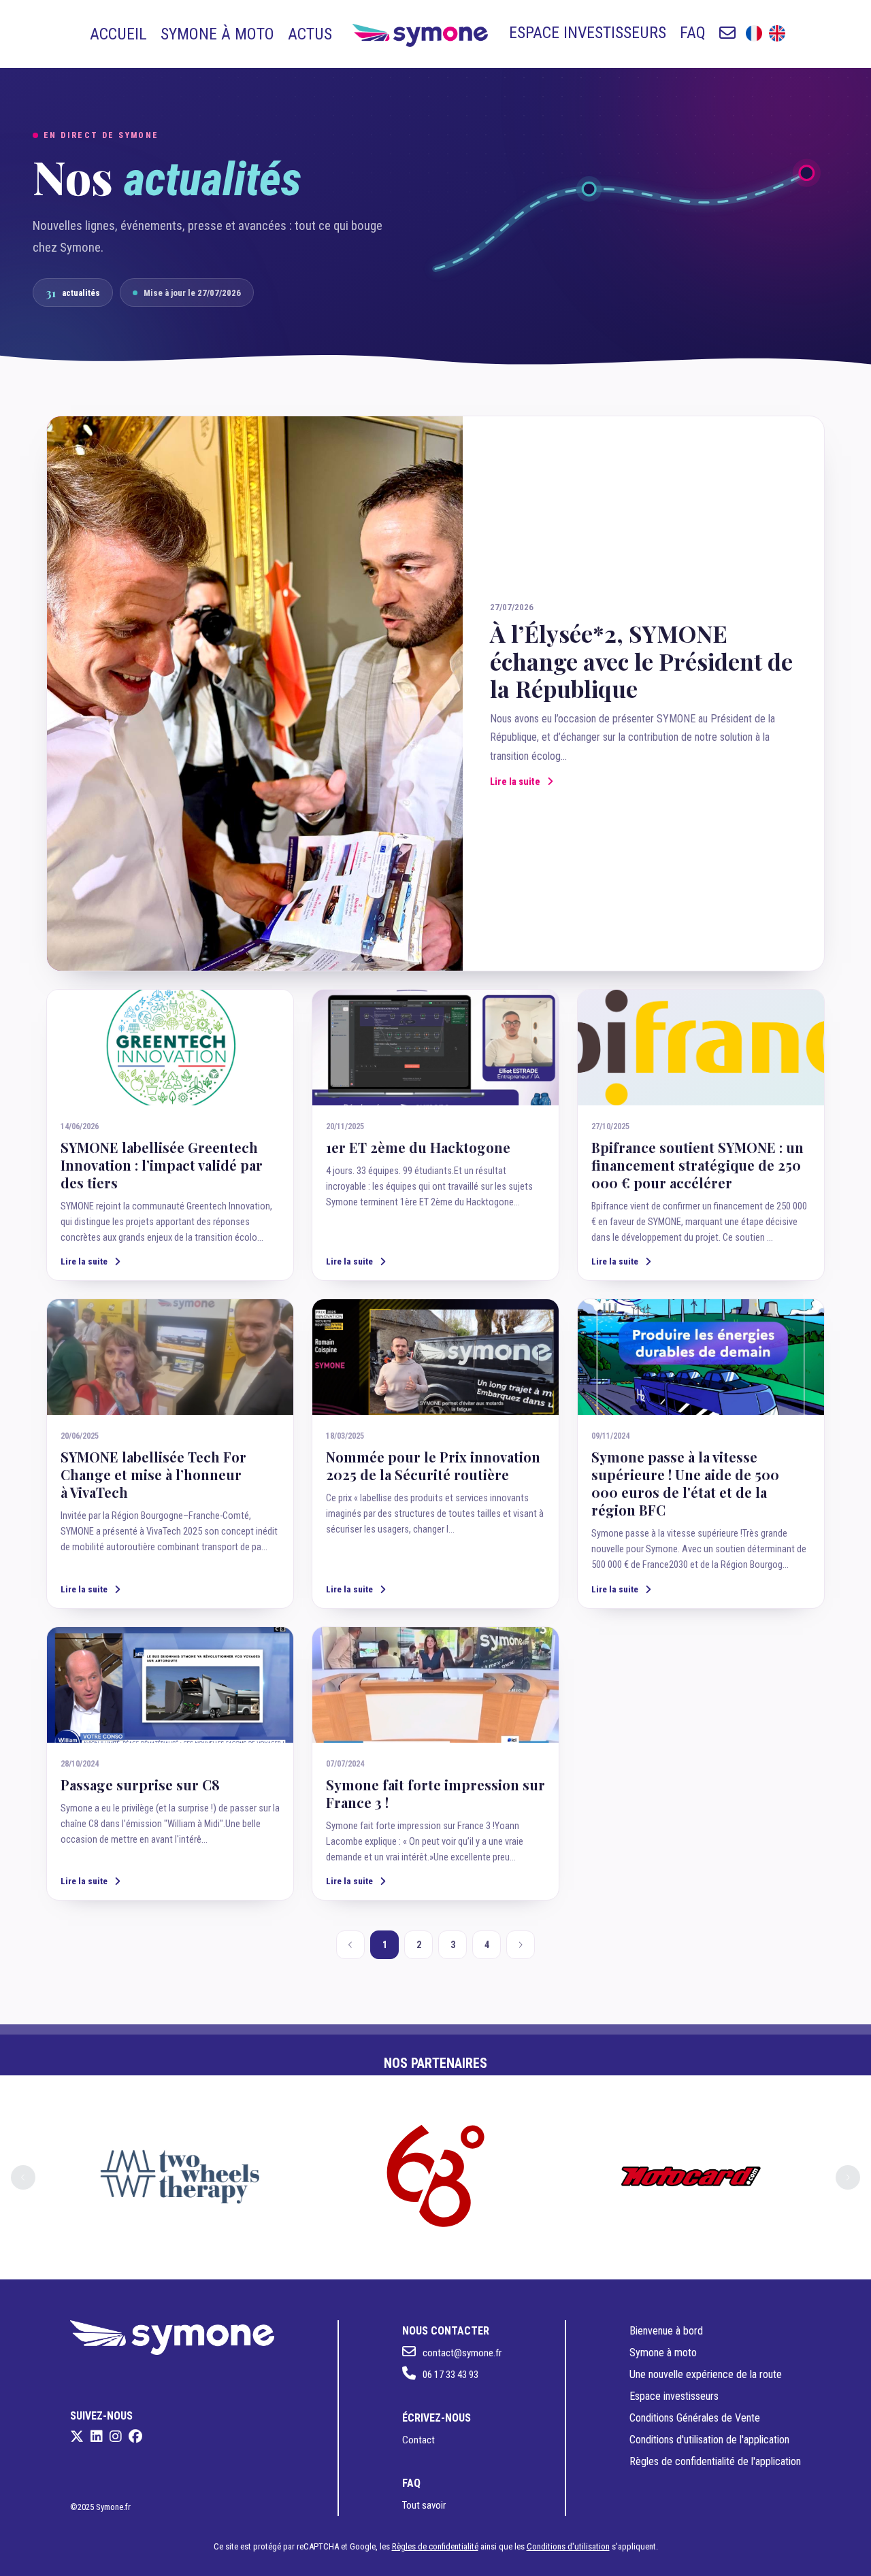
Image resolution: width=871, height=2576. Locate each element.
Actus (310, 34)
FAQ (693, 33)
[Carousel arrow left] (23, 2177)
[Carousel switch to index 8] (526, 2268)
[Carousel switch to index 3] (397, 2268)
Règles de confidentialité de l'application (715, 2461)
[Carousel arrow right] (848, 2177)
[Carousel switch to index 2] (371, 2268)
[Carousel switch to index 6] (474, 2268)
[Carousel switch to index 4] (423, 2268)
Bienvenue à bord (666, 2331)
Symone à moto (217, 34)
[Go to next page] (521, 1945)
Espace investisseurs (588, 33)
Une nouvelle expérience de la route (706, 2374)
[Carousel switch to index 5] (448, 2268)
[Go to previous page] (350, 1945)
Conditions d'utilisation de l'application (709, 2440)
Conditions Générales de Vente (695, 2418)
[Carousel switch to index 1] (345, 2268)
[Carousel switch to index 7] (500, 2268)
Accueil (118, 34)
